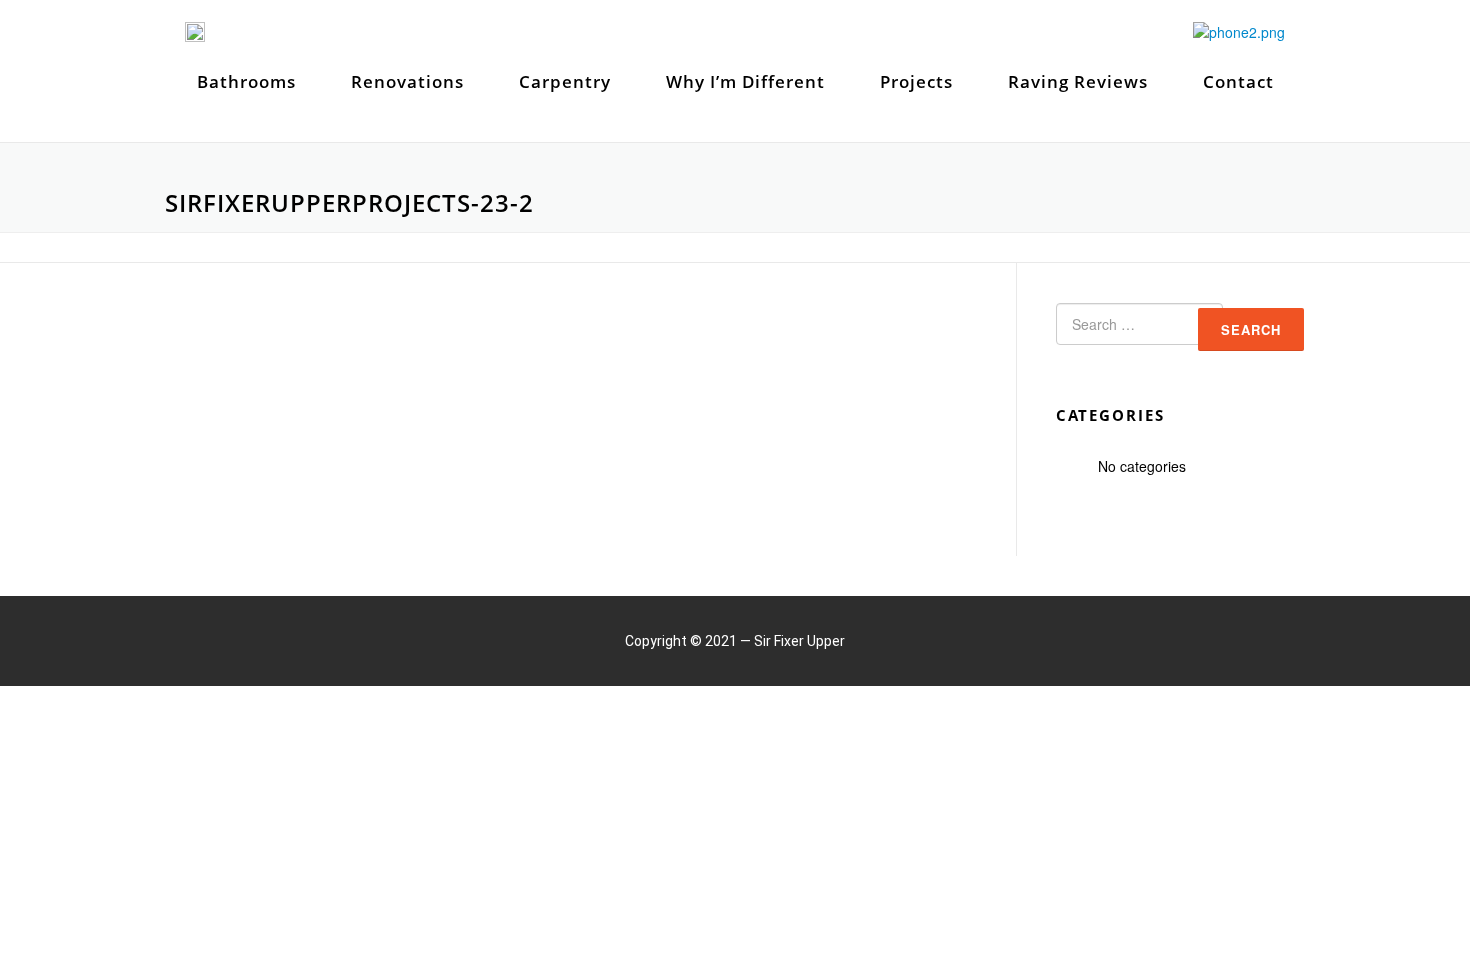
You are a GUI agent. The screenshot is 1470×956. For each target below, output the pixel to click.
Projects (916, 81)
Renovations (407, 81)
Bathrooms (246, 81)
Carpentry (565, 81)
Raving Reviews (1078, 81)
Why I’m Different (745, 81)
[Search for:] (1123, 329)
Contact (1238, 81)
